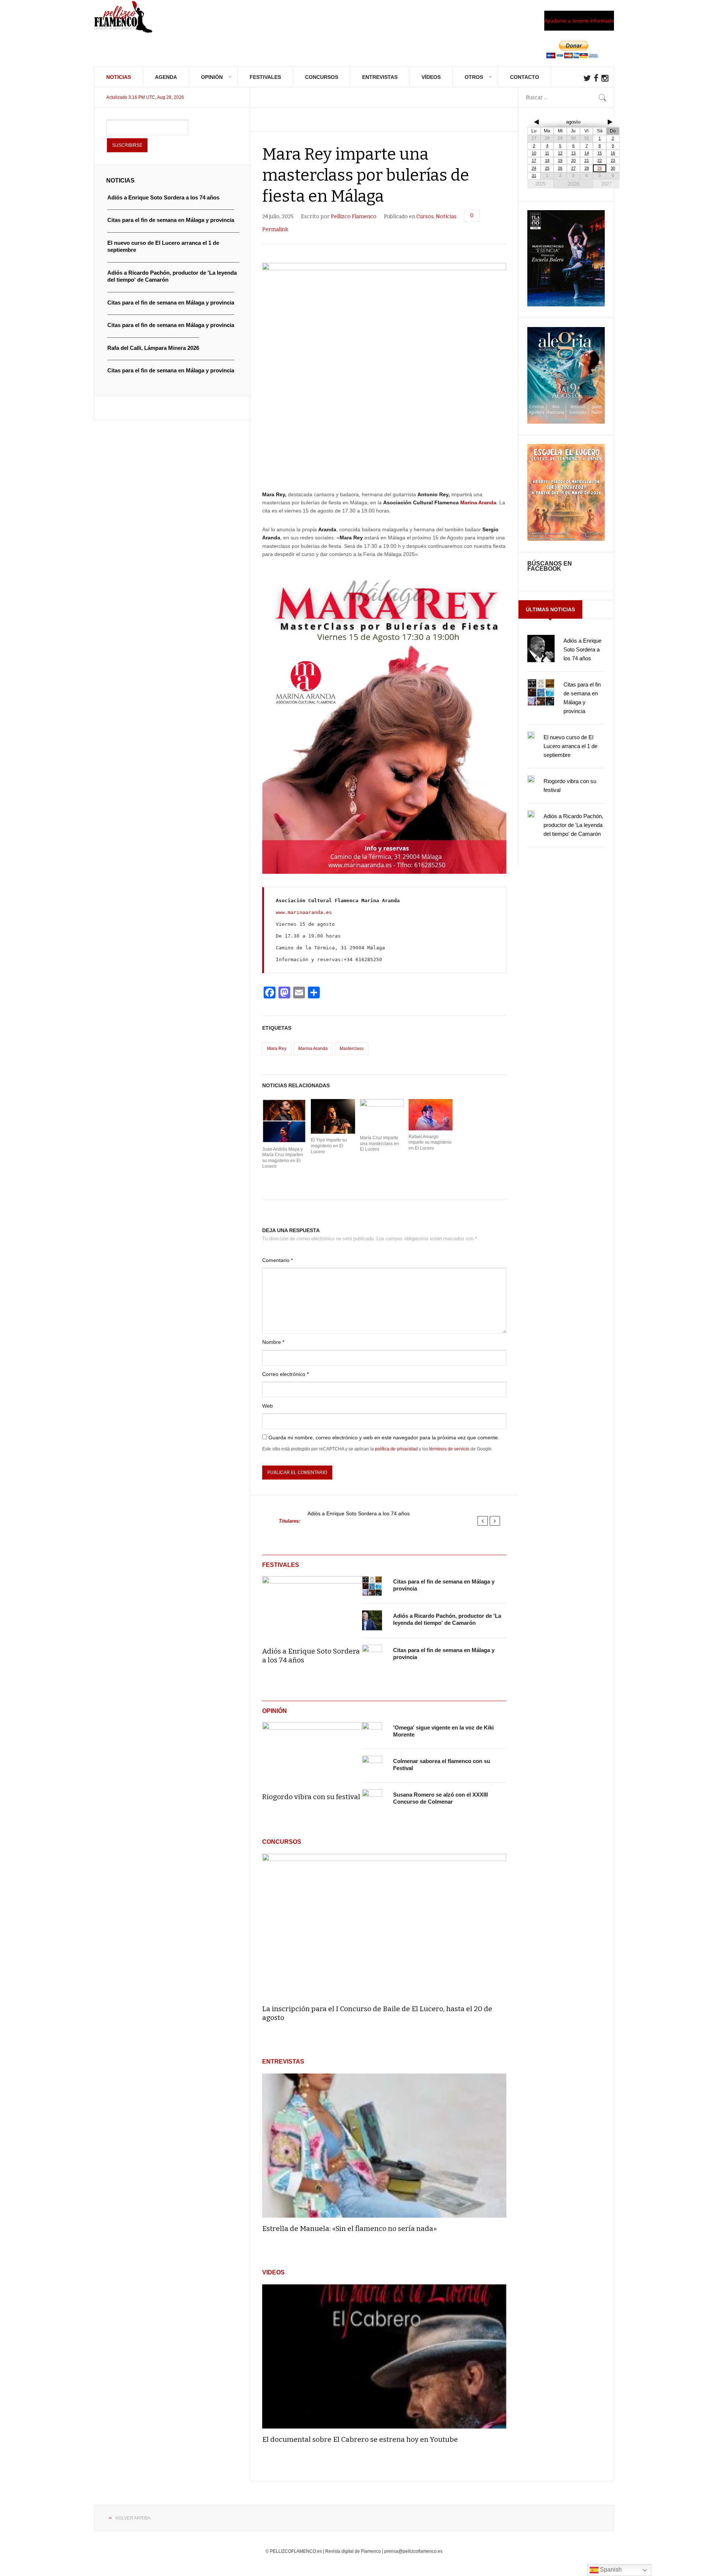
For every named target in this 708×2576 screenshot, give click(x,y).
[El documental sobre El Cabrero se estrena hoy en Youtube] (384, 2356)
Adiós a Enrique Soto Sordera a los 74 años (359, 1514)
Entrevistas (380, 77)
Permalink (275, 230)
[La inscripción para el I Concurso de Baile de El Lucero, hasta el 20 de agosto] (384, 1926)
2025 (541, 184)
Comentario (277, 1260)
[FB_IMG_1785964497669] (566, 422)
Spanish (610, 2570)
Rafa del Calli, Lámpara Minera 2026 (153, 348)
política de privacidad (396, 1449)
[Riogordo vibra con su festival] (312, 1752)
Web (268, 1406)
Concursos (322, 77)
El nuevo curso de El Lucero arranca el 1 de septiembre (570, 746)
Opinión (212, 77)
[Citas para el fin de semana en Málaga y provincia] (372, 1586)
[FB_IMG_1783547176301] (566, 539)
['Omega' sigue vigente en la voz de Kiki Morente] (372, 1732)
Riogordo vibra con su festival (311, 1797)
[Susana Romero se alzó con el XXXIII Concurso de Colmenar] (372, 1799)
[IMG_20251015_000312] (566, 305)
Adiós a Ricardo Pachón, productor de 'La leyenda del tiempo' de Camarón (573, 825)
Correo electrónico (285, 1374)
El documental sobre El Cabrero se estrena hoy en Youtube (360, 2439)
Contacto (525, 77)
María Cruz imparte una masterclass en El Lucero (379, 1143)
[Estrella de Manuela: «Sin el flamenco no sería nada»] (384, 2146)
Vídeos (431, 77)
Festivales (265, 77)
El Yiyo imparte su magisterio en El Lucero (329, 1146)
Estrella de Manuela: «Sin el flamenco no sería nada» (350, 2229)
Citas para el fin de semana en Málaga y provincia (171, 220)
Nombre (273, 1342)
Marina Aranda (478, 503)
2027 (606, 184)
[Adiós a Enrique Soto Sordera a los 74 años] (312, 1606)
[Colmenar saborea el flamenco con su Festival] (372, 1766)
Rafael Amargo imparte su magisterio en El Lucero (430, 1142)
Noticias (119, 77)
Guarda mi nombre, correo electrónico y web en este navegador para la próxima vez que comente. (384, 1438)
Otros (474, 77)
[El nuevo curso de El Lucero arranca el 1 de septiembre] (531, 735)
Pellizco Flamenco (354, 217)
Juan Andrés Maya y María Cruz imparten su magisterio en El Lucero (283, 1158)
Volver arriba (133, 2518)
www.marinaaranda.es (304, 912)
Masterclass (352, 1049)
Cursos (425, 217)
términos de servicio (449, 1449)
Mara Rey (277, 1049)
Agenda (166, 77)
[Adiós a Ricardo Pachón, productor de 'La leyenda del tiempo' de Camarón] (372, 1621)
